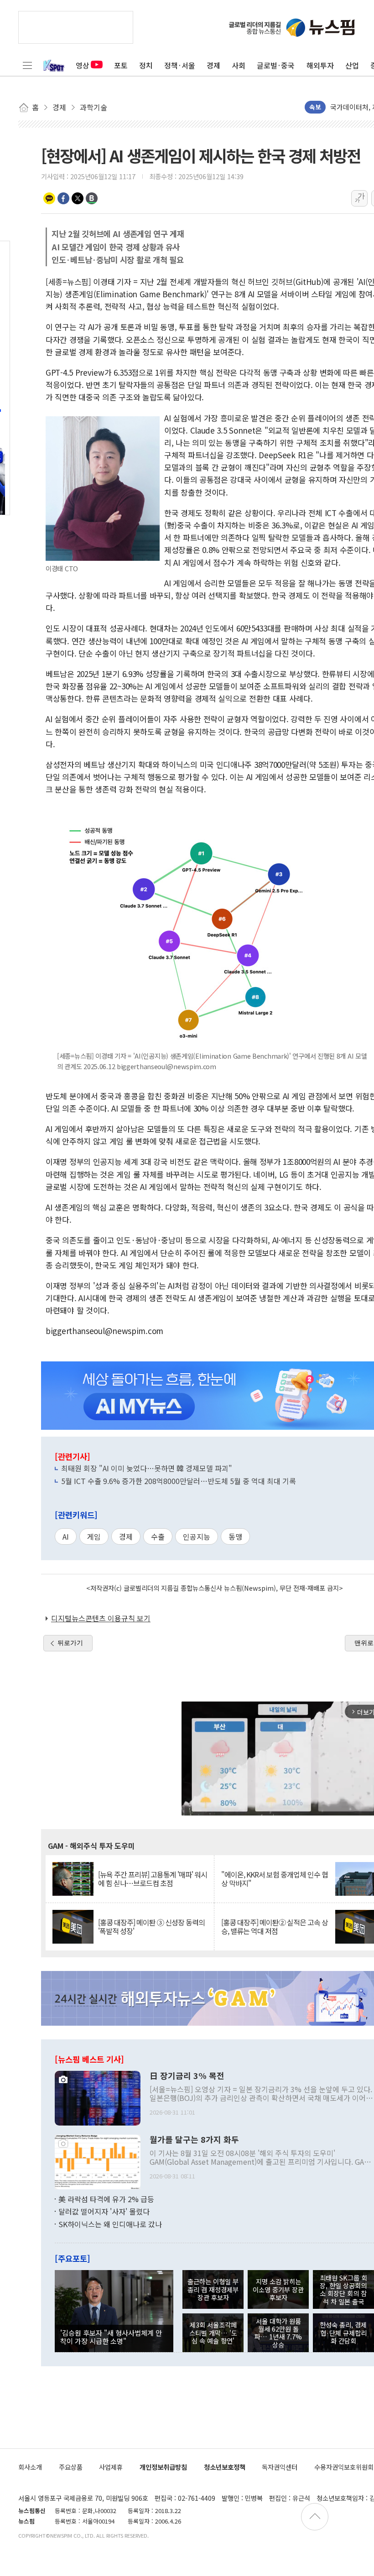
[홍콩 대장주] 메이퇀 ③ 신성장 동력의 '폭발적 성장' (151, 1927)
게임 (94, 1536)
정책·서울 (180, 65)
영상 (83, 65)
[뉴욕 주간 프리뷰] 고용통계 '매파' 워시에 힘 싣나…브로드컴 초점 (153, 1879)
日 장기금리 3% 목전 (187, 2076)
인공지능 (197, 1536)
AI (66, 1536)
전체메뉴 (27, 65)
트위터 (78, 198)
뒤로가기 (70, 1643)
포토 (121, 65)
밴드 (92, 198)
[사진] (98, 2097)
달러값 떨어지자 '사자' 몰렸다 (104, 2211)
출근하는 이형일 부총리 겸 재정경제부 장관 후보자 (213, 2289)
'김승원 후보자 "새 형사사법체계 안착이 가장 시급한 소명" (111, 2337)
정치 (146, 65)
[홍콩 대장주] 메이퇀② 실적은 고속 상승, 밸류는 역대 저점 (275, 1927)
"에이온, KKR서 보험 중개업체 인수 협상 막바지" (275, 1879)
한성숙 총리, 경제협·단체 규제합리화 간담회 (343, 2333)
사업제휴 (111, 2467)
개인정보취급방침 (163, 2467)
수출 (158, 1536)
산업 (352, 65)
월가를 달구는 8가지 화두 (194, 2140)
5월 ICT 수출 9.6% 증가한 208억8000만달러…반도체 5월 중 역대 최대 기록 (179, 1481)
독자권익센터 (280, 2467)
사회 (239, 65)
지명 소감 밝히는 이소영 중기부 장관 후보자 (278, 2289)
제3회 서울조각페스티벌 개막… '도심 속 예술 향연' (213, 2333)
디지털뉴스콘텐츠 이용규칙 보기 (101, 1618)
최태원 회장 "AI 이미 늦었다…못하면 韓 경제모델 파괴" (147, 1468)
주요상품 (71, 2467)
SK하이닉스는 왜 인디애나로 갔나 (110, 2224)
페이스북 (63, 198)
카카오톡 (49, 198)
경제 (213, 65)
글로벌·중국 (276, 65)
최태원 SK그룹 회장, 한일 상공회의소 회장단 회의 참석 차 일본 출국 (343, 2289)
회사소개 (30, 2467)
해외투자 (320, 65)
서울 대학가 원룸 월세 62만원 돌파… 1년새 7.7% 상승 (278, 2333)
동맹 (235, 1536)
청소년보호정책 (225, 2467)
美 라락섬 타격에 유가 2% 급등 (106, 2199)
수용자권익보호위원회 (344, 2467)
